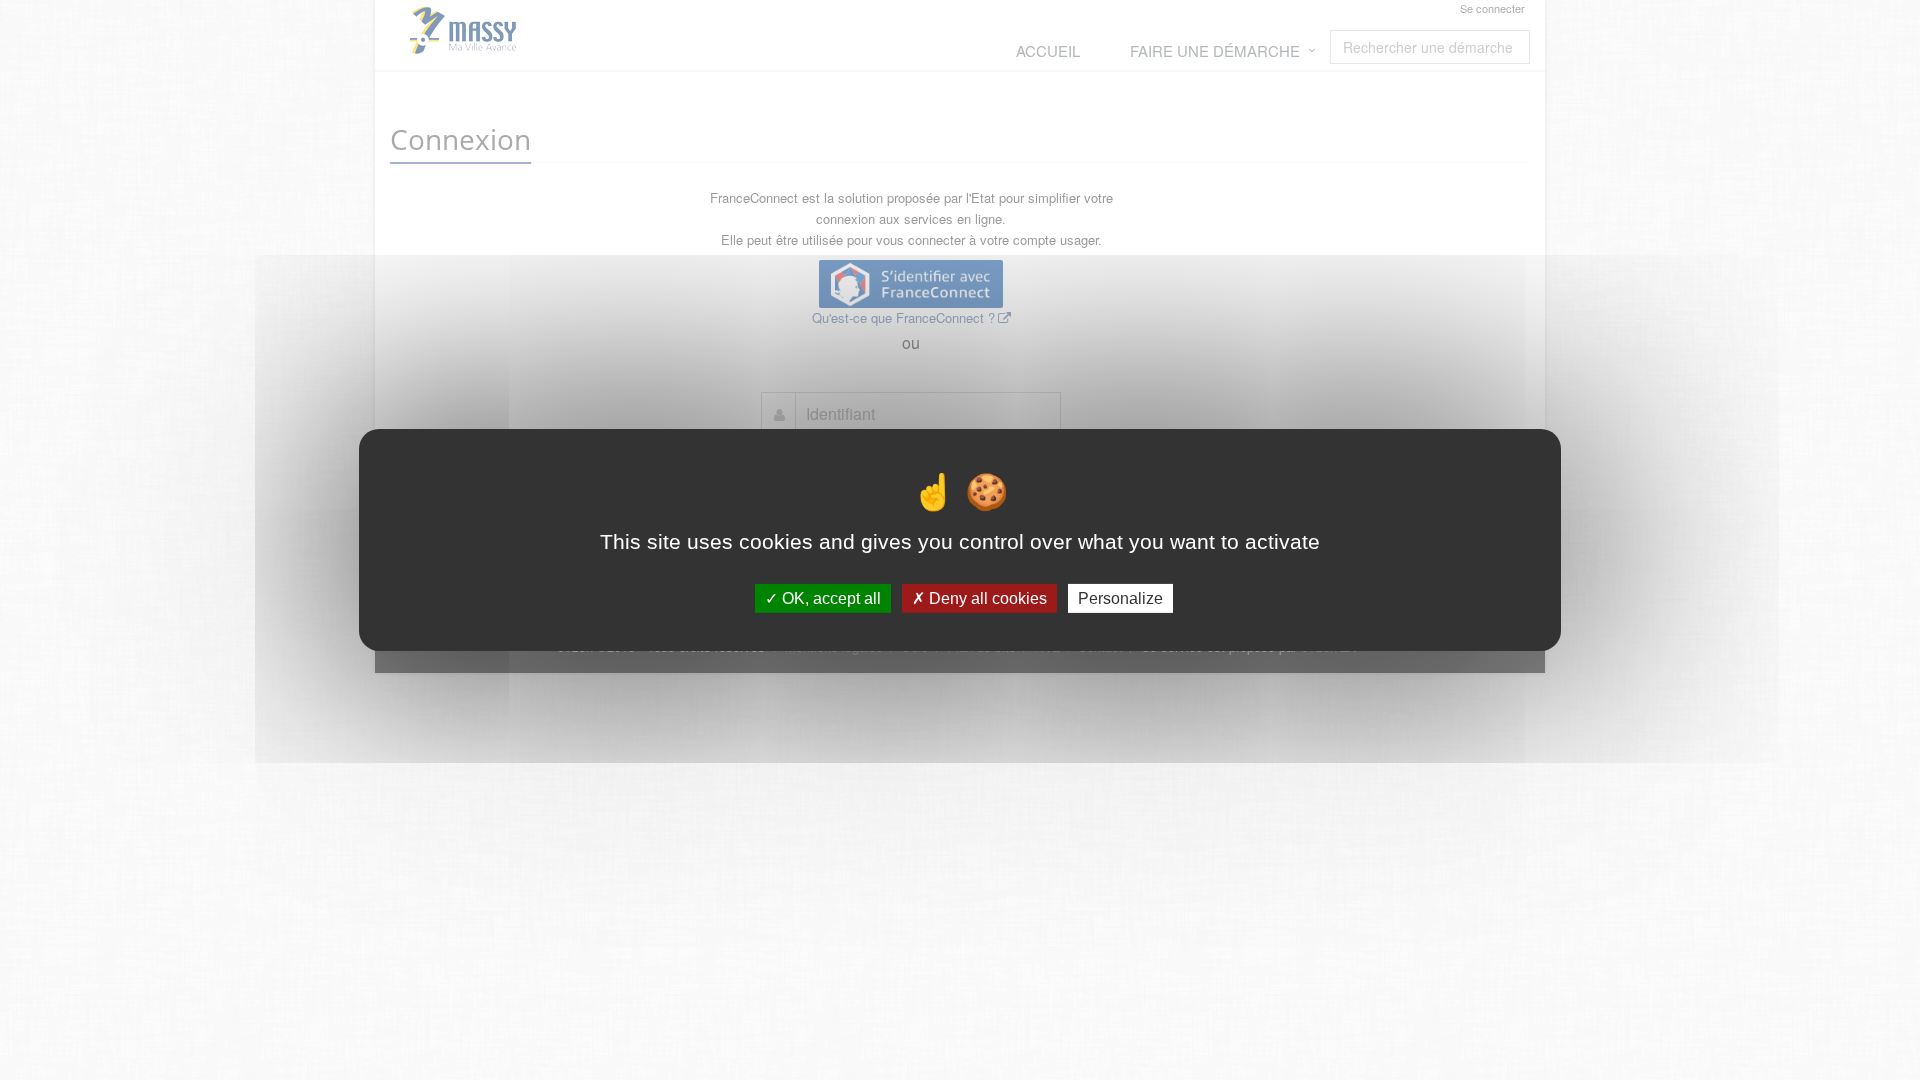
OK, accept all (829, 598)
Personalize (1120, 598)
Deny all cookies (986, 598)
